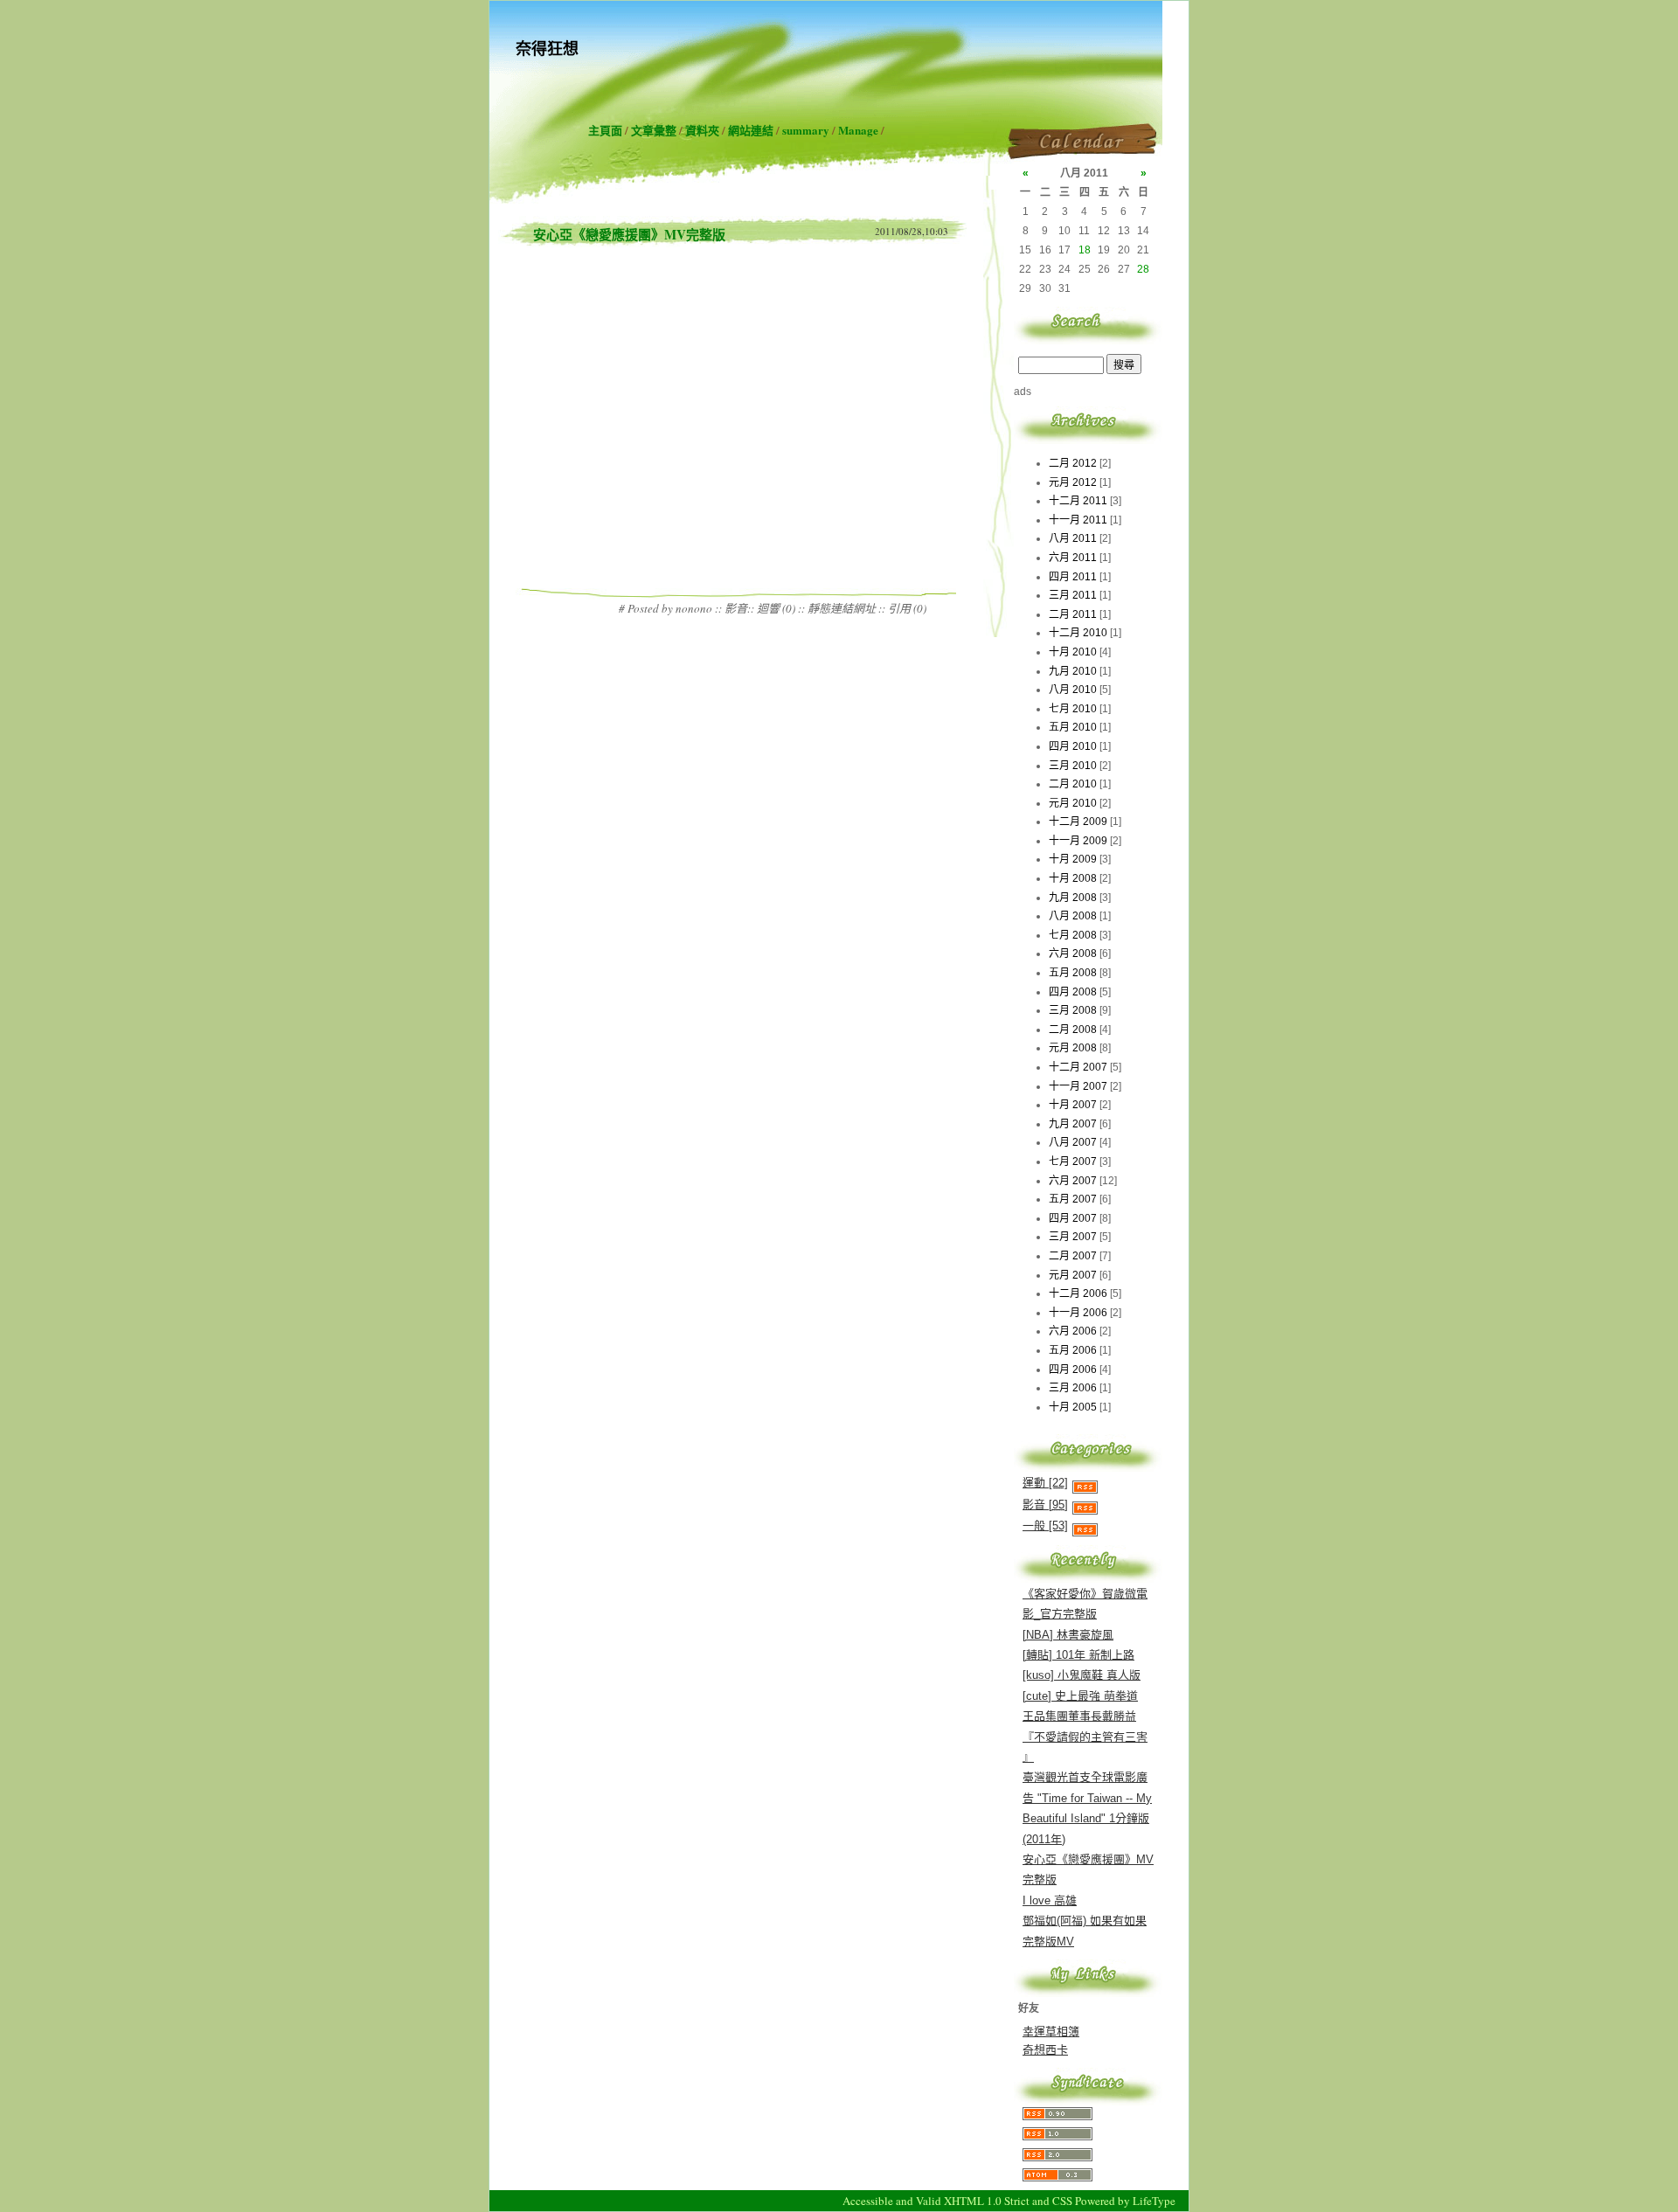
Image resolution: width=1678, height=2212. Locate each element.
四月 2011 (1073, 577)
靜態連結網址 (842, 608)
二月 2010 (1073, 784)
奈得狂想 (547, 48)
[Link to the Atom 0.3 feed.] (1057, 2177)
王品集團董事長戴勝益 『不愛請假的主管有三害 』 (1085, 1737)
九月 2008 (1073, 898)
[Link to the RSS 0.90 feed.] (1057, 2116)
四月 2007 (1073, 1218)
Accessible (868, 2201)
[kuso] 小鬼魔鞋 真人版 (1082, 1675)
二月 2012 (1073, 463)
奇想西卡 (1045, 2050)
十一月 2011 (1078, 520)
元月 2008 (1073, 1048)
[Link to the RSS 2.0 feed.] (1057, 2157)
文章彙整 (654, 130)
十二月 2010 (1078, 633)
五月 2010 (1073, 727)
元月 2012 (1073, 482)
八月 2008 (1073, 916)
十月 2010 (1073, 652)
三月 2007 (1073, 1237)
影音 (736, 608)
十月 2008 (1073, 878)
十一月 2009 (1078, 841)
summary (806, 130)
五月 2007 (1073, 1199)
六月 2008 (1073, 953)
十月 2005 (1073, 1407)
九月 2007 (1073, 1124)
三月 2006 (1073, 1388)
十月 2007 (1073, 1105)
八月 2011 (1073, 538)
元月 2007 (1073, 1275)
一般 (1045, 1526)
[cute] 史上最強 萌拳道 (1080, 1696)
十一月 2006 (1078, 1313)
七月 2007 (1073, 1161)
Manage (858, 130)
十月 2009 (1073, 859)
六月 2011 (1073, 558)
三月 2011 (1073, 595)
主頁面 (605, 130)
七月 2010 (1073, 709)
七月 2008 (1073, 935)
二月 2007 (1073, 1256)
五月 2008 (1073, 973)
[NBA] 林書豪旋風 (1068, 1635)
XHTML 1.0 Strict (987, 2201)
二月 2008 (1073, 1030)
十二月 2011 (1078, 501)
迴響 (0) (776, 608)
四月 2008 (1073, 992)
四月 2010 (1073, 746)
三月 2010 (1073, 766)
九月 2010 (1073, 671)
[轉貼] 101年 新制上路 (1078, 1655)
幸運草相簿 (1051, 2032)
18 (1085, 250)
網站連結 (751, 130)
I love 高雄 (1050, 1900)
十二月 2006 (1078, 1293)
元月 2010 (1073, 803)
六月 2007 (1073, 1181)
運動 (1045, 1483)
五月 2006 (1073, 1350)
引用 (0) (907, 608)
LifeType (1154, 2201)
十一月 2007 (1078, 1086)
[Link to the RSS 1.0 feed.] (1057, 2136)
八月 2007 (1073, 1142)
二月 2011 (1073, 614)
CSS (1062, 2201)
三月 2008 (1073, 1010)
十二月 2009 (1078, 822)
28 (1143, 269)
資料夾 (702, 130)
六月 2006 (1073, 1331)
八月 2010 (1073, 690)
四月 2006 (1073, 1369)
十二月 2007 (1078, 1067)
